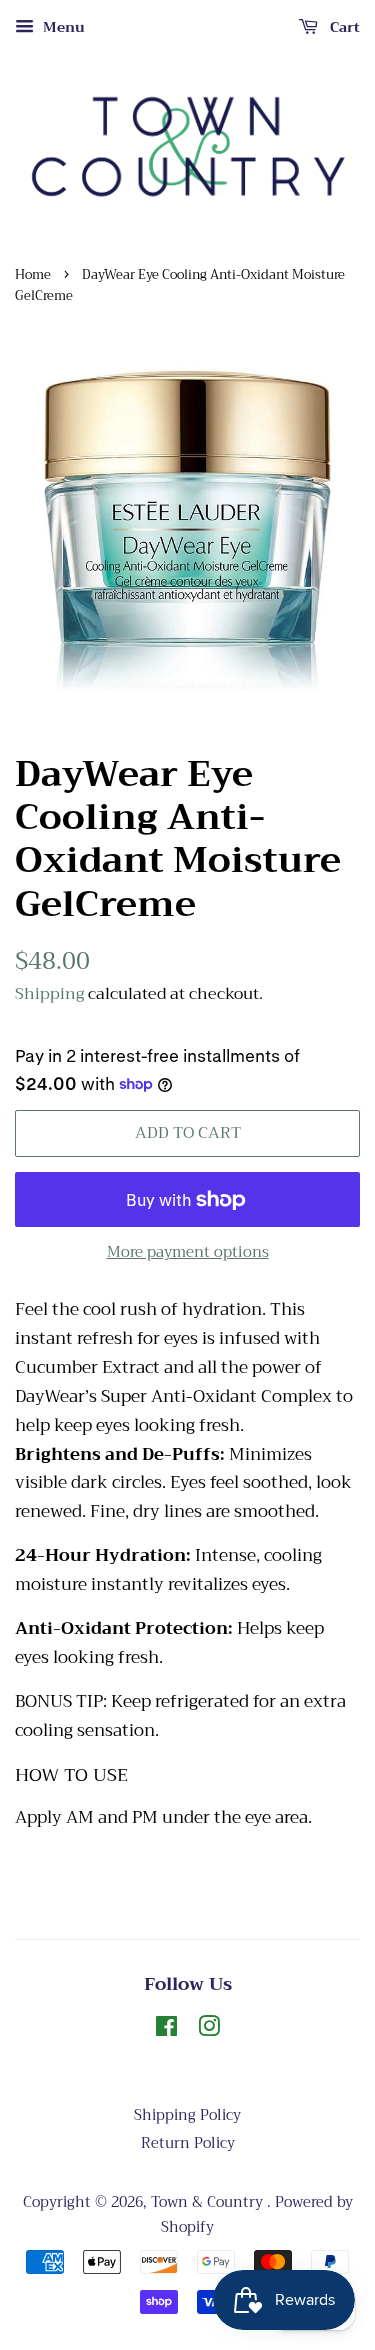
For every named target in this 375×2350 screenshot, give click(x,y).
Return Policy (188, 2143)
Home (33, 275)
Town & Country (209, 2202)
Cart (343, 27)
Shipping (49, 994)
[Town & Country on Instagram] (209, 2030)
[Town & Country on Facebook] (166, 2030)
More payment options (188, 1252)
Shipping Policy (187, 2115)
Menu (62, 27)
